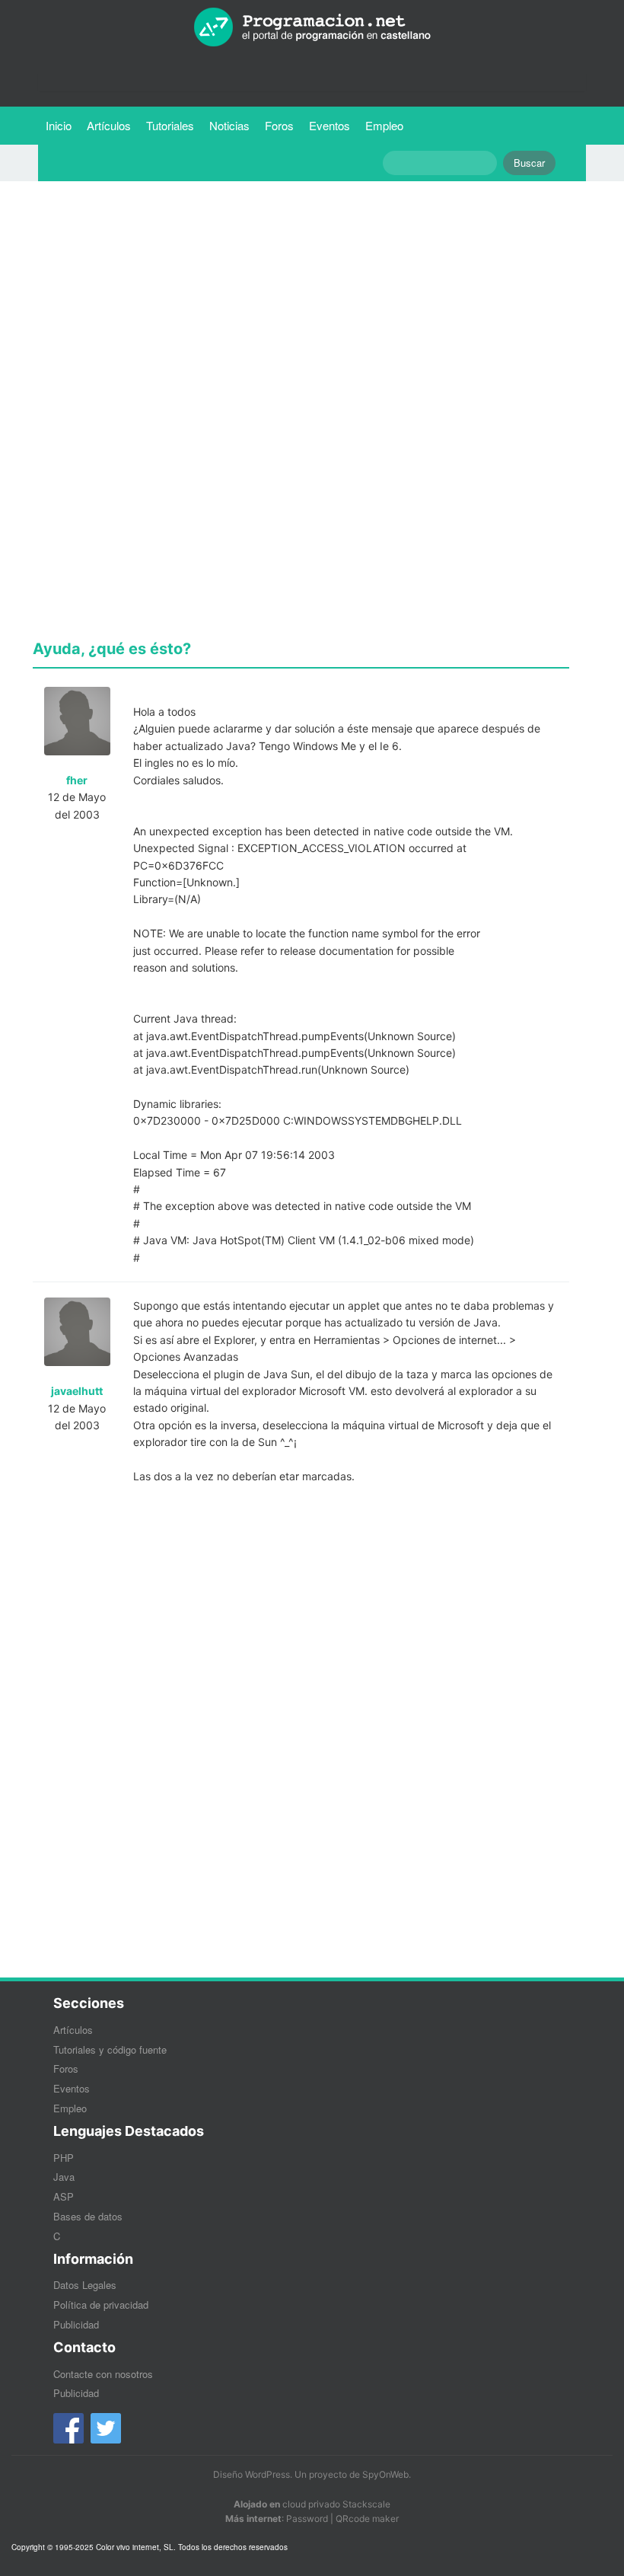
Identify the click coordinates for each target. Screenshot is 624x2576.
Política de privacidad (101, 2305)
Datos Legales (85, 2285)
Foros (279, 125)
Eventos (330, 125)
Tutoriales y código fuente (110, 2049)
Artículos (109, 125)
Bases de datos (88, 2216)
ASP (64, 2196)
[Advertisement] (301, 299)
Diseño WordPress (252, 2474)
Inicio (59, 125)
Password (307, 2519)
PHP (64, 2158)
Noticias (229, 125)
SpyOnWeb (385, 2474)
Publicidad (76, 2324)
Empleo (384, 125)
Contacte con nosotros (103, 2374)
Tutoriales (174, 125)
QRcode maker (367, 2519)
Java (64, 2177)
